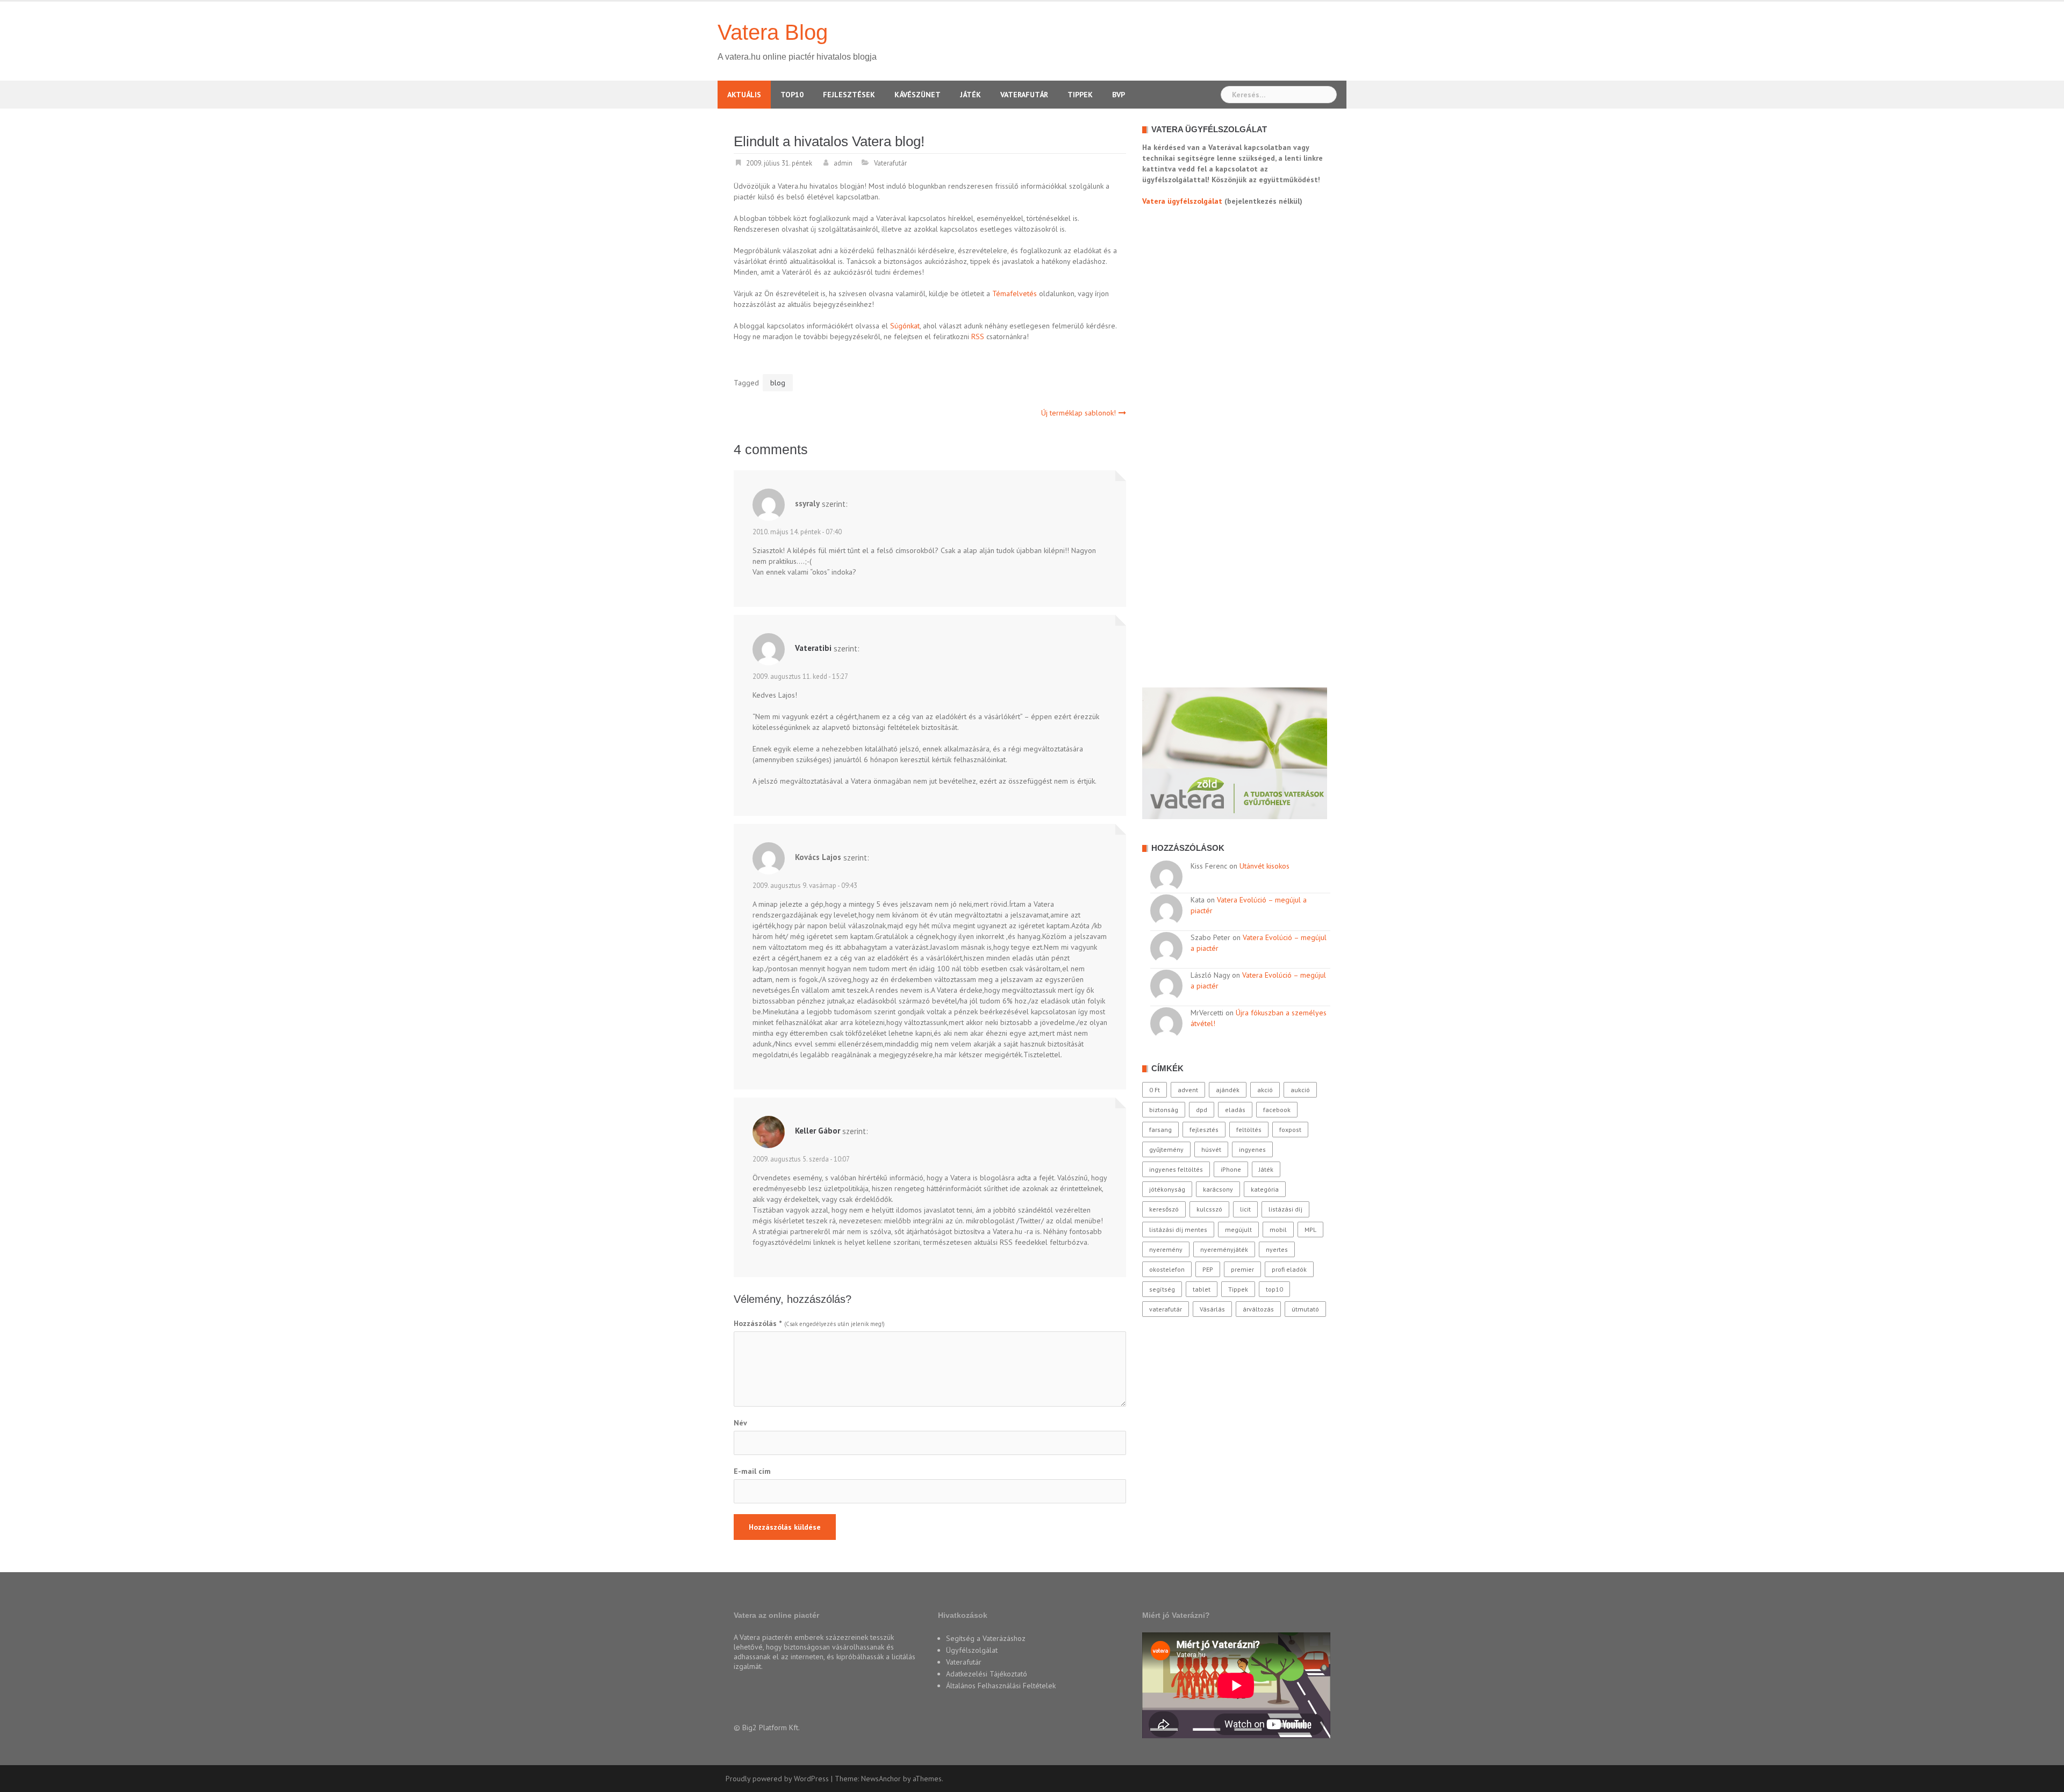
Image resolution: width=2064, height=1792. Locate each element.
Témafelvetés (1015, 293)
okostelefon (1167, 1269)
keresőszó (1164, 1209)
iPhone (1231, 1169)
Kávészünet (918, 95)
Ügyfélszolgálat (972, 1650)
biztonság (1164, 1110)
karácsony (1218, 1189)
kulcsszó (1209, 1209)
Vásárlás (1212, 1309)
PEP (1208, 1269)
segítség (1162, 1289)
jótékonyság (1167, 1189)
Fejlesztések (849, 95)
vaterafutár (1166, 1309)
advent (1188, 1090)
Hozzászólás (758, 1323)
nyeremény (1166, 1249)
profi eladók (1289, 1269)
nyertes (1277, 1249)
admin (843, 163)
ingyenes (1252, 1149)
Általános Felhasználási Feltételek (1001, 1686)
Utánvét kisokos (1264, 866)
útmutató (1305, 1309)
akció (1265, 1090)
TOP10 (792, 95)
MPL (1310, 1230)
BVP (1119, 95)
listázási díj (1285, 1209)
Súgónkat (905, 326)
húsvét (1211, 1149)
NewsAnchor (881, 1779)
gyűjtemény (1166, 1149)
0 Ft (1155, 1090)
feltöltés (1249, 1130)
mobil (1278, 1230)
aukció (1300, 1090)
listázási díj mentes (1178, 1230)
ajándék (1228, 1090)
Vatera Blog (773, 32)
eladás (1235, 1110)
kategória (1265, 1189)
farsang (1160, 1130)
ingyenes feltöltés (1176, 1169)
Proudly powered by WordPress (777, 1779)
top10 (1274, 1289)
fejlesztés (1204, 1130)
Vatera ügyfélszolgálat (1182, 201)
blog (778, 383)
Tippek (1080, 95)
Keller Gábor (818, 1131)
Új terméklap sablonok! (1078, 413)
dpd (1202, 1110)
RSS (978, 336)
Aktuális (744, 95)
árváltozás (1258, 1309)
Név (740, 1423)
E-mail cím (752, 1471)
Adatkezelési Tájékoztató (987, 1674)
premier (1242, 1269)
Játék (970, 95)
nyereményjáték (1224, 1249)
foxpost (1290, 1130)
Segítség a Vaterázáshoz (986, 1638)
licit (1245, 1209)
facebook (1277, 1110)
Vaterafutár (1024, 95)
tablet (1202, 1289)
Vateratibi (813, 648)
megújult (1238, 1230)
